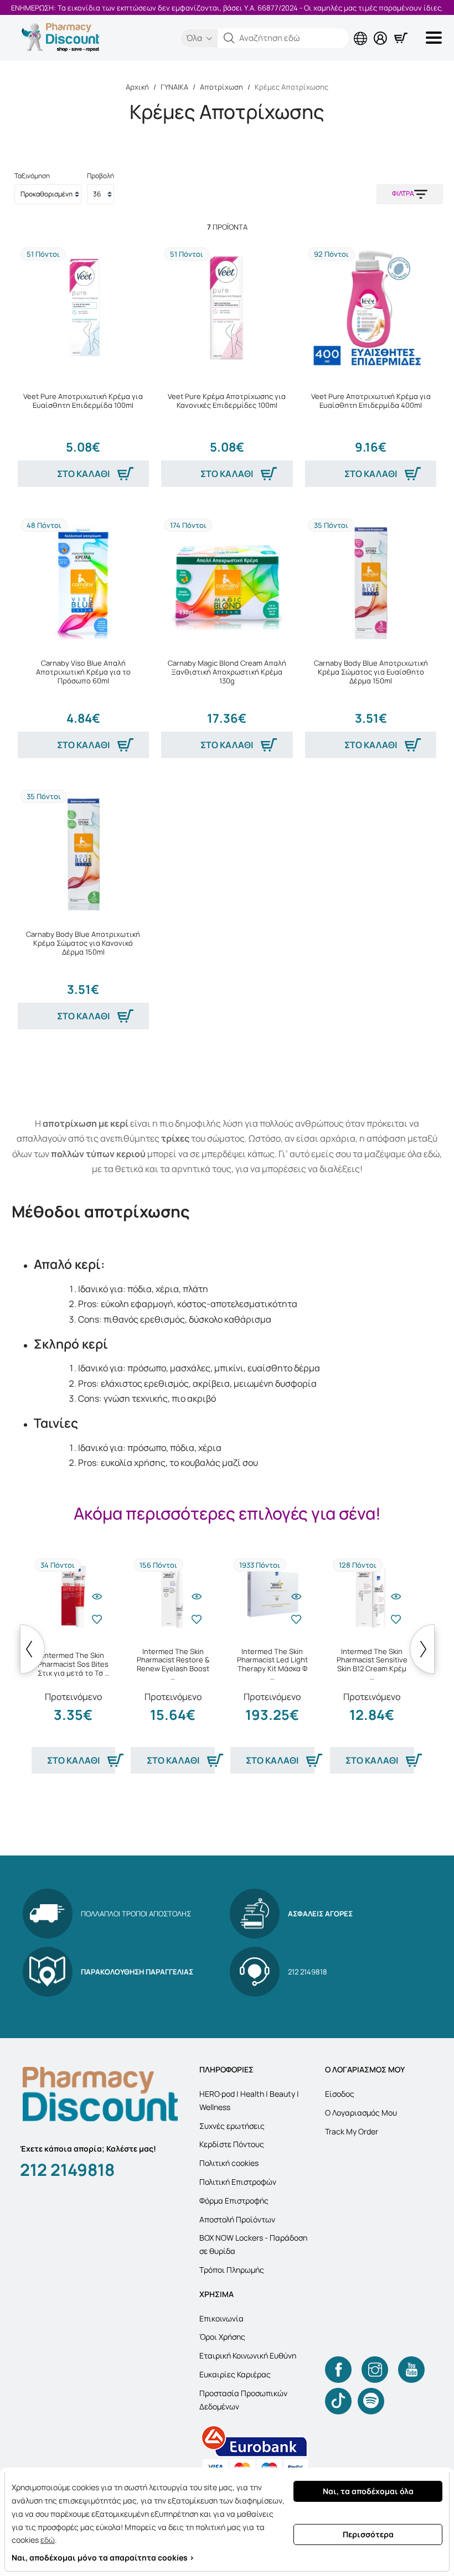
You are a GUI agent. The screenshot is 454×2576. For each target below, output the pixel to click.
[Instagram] (375, 2370)
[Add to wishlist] (97, 1619)
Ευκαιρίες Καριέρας (235, 2374)
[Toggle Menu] (436, 38)
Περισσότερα (368, 2534)
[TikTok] (338, 2401)
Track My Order (352, 2131)
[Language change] (363, 29)
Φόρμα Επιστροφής (234, 2201)
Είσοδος (340, 2094)
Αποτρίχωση (221, 87)
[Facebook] (338, 2370)
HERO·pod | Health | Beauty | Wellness (249, 2100)
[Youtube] (411, 2370)
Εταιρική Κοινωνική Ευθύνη (248, 2355)
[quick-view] (97, 1597)
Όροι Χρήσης (222, 2337)
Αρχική (137, 87)
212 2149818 (67, 2170)
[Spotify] (371, 2401)
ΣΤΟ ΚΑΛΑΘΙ (83, 474)
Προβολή (100, 176)
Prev (32, 1649)
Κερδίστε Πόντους (232, 2144)
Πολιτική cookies (229, 2163)
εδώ (48, 2540)
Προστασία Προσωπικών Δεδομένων (243, 2400)
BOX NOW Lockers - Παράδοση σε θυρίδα (253, 2244)
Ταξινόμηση (32, 176)
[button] (229, 38)
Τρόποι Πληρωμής (232, 2270)
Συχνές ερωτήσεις (232, 2126)
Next (422, 1649)
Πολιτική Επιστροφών (238, 2182)
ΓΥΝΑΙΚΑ (174, 87)
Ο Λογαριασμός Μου (361, 2113)
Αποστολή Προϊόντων (237, 2219)
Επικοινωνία (221, 2318)
